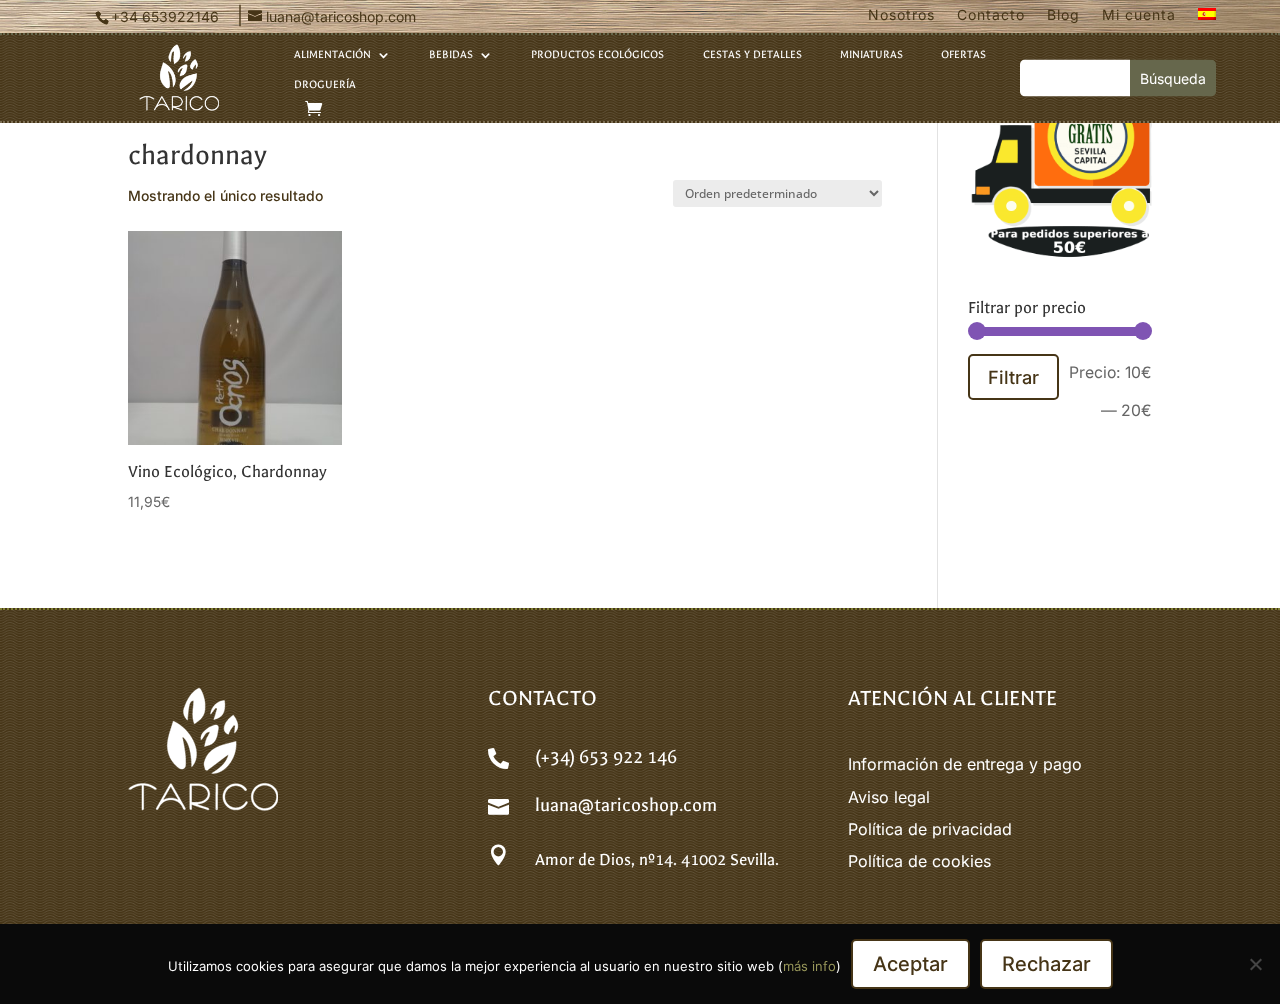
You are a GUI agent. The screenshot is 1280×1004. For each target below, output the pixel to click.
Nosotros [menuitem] (901, 15)
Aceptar (910, 964)
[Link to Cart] (313, 108)
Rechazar (1046, 964)
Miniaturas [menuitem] (871, 55)
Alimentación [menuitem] (332, 55)
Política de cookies (919, 861)
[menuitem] (1207, 19)
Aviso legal (889, 797)
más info (809, 966)
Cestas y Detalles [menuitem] (752, 55)
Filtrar (1013, 377)
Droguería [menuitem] (325, 85)
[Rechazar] (1255, 964)
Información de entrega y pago (965, 764)
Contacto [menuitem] (991, 15)
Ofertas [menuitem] (963, 55)
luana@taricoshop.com (626, 805)
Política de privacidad (930, 829)
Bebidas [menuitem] (451, 55)
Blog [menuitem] (1063, 15)
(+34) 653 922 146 (606, 757)
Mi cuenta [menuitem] (1139, 15)
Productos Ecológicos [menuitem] (597, 55)
